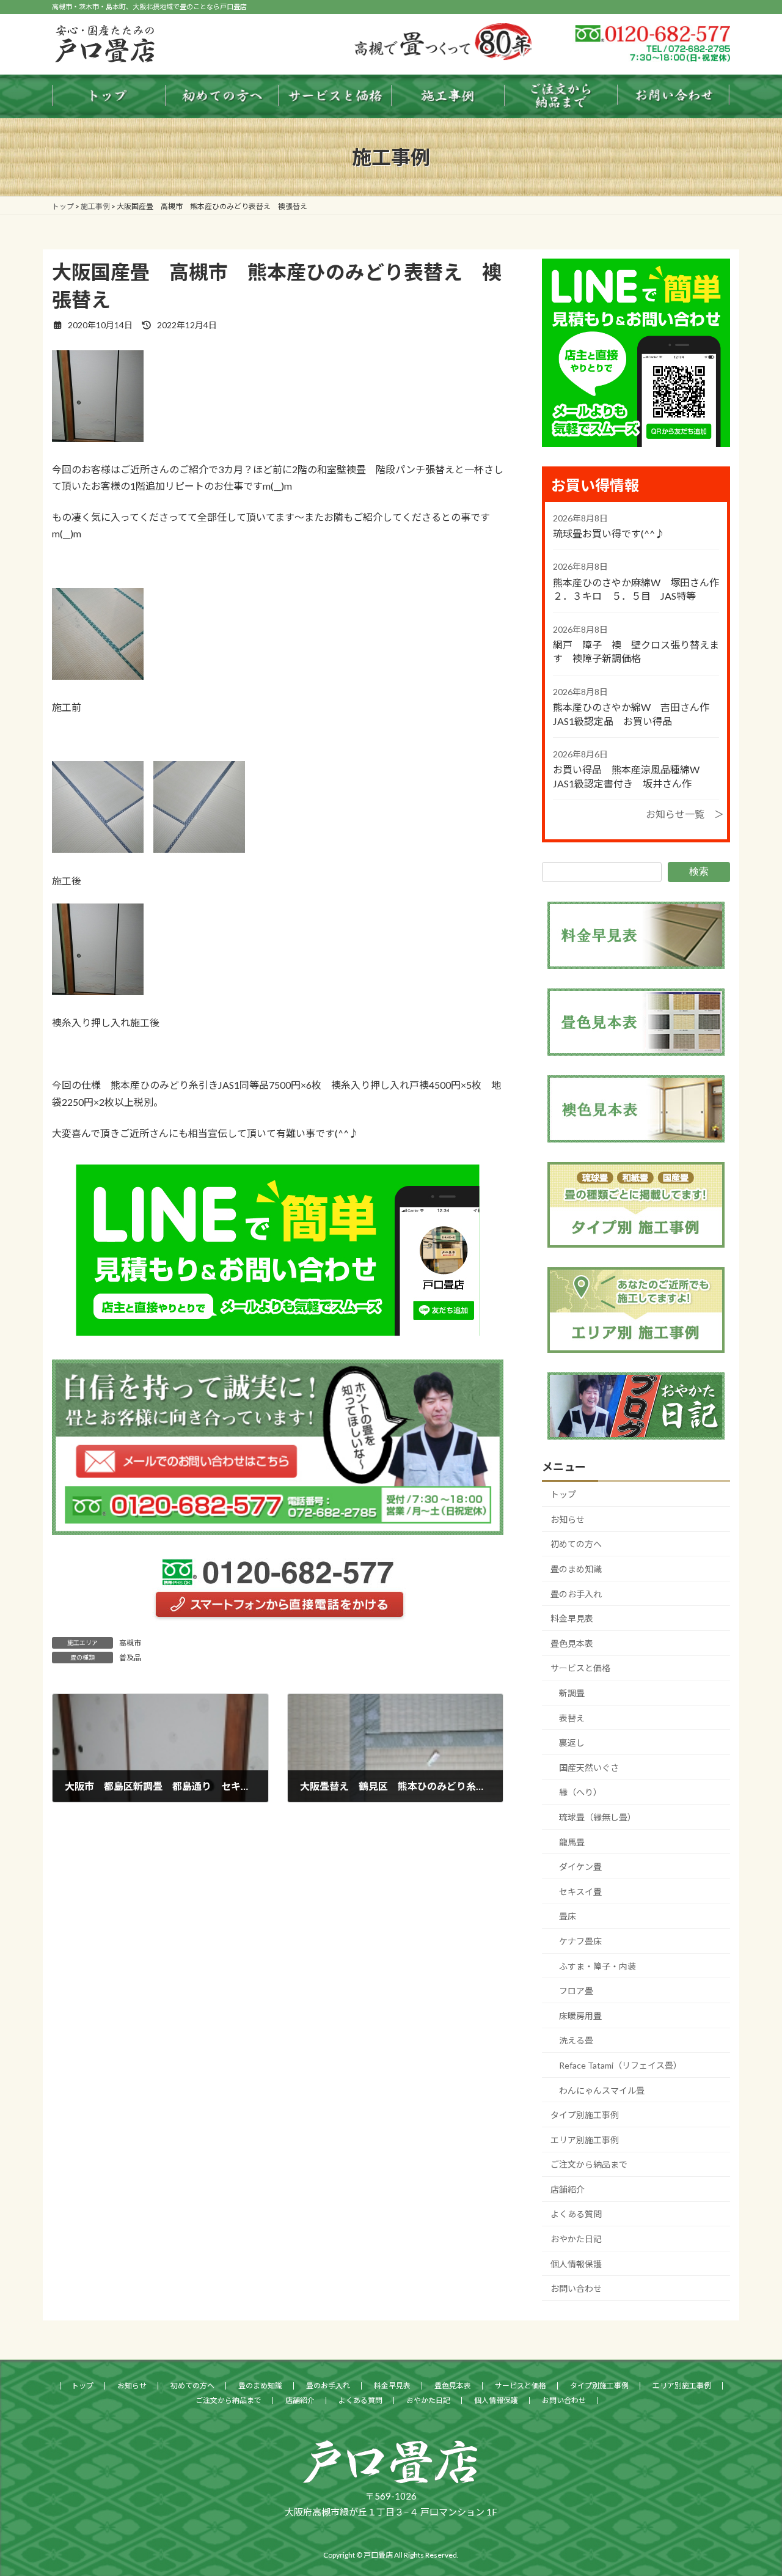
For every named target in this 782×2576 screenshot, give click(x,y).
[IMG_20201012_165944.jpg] (199, 849)
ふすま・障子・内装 (597, 1966)
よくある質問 (576, 2214)
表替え (572, 1718)
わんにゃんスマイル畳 (602, 2090)
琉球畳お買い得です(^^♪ (609, 533)
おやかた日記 (576, 2239)
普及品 (130, 1658)
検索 (699, 871)
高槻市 (130, 1643)
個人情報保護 (576, 2264)
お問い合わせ (576, 2288)
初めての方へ (576, 1544)
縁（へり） (580, 1792)
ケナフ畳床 (580, 1941)
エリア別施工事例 (585, 2140)
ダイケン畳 (580, 1867)
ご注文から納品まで (589, 2164)
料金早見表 (572, 1618)
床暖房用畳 (580, 2016)
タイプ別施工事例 (585, 2115)
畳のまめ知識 (576, 1569)
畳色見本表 (572, 1643)
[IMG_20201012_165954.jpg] (98, 438)
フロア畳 (576, 1991)
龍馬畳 (572, 1842)
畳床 (568, 1916)
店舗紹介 (568, 2189)
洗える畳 (576, 2040)
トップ (563, 1494)
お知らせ (568, 1519)
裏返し (572, 1742)
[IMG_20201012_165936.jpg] (98, 849)
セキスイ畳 (580, 1892)
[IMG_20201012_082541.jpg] (98, 676)
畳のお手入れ (576, 1594)
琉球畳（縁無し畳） (597, 1817)
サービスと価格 (580, 1668)
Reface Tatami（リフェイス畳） (620, 2065)
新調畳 (572, 1693)
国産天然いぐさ (589, 1768)
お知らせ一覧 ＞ (685, 814)
